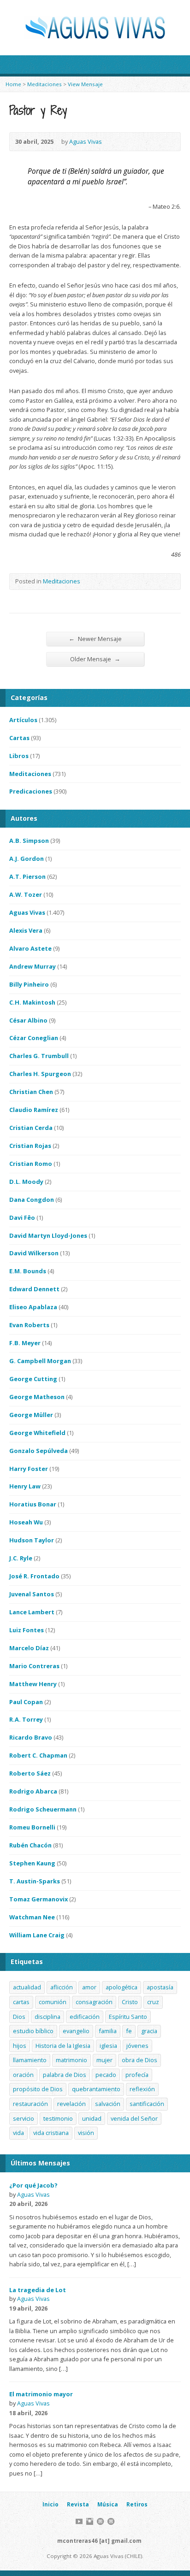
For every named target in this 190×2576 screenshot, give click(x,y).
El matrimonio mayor (41, 2394)
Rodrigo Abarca (33, 1791)
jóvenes (137, 2046)
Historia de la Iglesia (63, 2046)
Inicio (50, 2504)
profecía (137, 2075)
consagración (94, 2002)
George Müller (31, 1415)
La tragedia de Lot (38, 2290)
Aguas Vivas (86, 141)
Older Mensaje (95, 659)
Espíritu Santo (128, 2017)
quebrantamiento (96, 2089)
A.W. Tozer (26, 894)
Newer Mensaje (95, 638)
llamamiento (30, 2060)
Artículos (23, 720)
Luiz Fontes (27, 1630)
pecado (106, 2075)
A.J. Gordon (27, 859)
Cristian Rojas (30, 1146)
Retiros (137, 2504)
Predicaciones (31, 791)
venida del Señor (134, 2118)
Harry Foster (29, 1469)
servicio (24, 2118)
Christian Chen (31, 1092)
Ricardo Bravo (31, 1737)
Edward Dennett (34, 1289)
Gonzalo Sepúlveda (39, 1451)
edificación (85, 2017)
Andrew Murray (33, 966)
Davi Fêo (22, 1217)
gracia (149, 2031)
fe (129, 2031)
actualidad (27, 1987)
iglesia (108, 2046)
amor (89, 1987)
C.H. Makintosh (32, 1002)
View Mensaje (85, 84)
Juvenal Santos (32, 1594)
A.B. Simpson (29, 841)
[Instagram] (90, 2521)
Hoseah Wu (26, 1522)
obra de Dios (140, 2060)
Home (13, 84)
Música (108, 2504)
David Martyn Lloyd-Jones (48, 1235)
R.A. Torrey (26, 1719)
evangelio (76, 2031)
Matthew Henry (33, 1684)
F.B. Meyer (25, 1343)
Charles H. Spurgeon (40, 1074)
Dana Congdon (32, 1200)
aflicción (62, 1987)
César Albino (28, 1020)
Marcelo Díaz (29, 1648)
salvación (108, 2104)
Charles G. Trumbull (39, 1056)
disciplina (47, 2017)
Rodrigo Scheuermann (43, 1809)
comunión (53, 2002)
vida (18, 2133)
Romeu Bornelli (32, 1827)
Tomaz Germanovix (39, 1899)
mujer (104, 2060)
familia (108, 2031)
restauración (30, 2104)
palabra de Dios (65, 2075)
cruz (153, 2002)
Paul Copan (26, 1702)
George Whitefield (37, 1433)
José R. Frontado (34, 1576)
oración (23, 2075)
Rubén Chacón (30, 1845)
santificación (147, 2104)
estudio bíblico (33, 2031)
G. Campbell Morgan (40, 1361)
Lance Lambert (32, 1612)
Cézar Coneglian (34, 1038)
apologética (122, 1987)
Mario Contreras (34, 1666)
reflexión (142, 2089)
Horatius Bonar (33, 1504)
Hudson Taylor (32, 1540)
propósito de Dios (38, 2089)
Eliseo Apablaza (33, 1307)
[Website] (100, 2521)
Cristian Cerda (31, 1128)
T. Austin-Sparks (35, 1881)
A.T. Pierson (27, 876)
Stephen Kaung (32, 1863)
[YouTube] (79, 2521)
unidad (92, 2118)
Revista (78, 2504)
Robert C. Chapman (38, 1755)
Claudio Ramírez (34, 1110)
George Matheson (37, 1397)
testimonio (58, 2118)
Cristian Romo (31, 1164)
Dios (19, 2017)
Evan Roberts (29, 1325)
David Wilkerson (34, 1253)
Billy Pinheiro (29, 984)
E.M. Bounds (28, 1271)
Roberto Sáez (30, 1773)
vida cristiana (51, 2133)
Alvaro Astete (30, 948)
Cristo (130, 2002)
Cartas (19, 738)
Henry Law (25, 1486)
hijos (20, 2046)
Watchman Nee (32, 1917)
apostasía (160, 1987)
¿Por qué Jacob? (33, 2185)
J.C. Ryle (21, 1558)
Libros (19, 756)
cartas (21, 2002)
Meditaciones (45, 84)
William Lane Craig (37, 1935)
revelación (71, 2104)
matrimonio (71, 2060)
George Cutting (33, 1379)
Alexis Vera (26, 930)
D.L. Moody (26, 1182)
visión (86, 2133)
